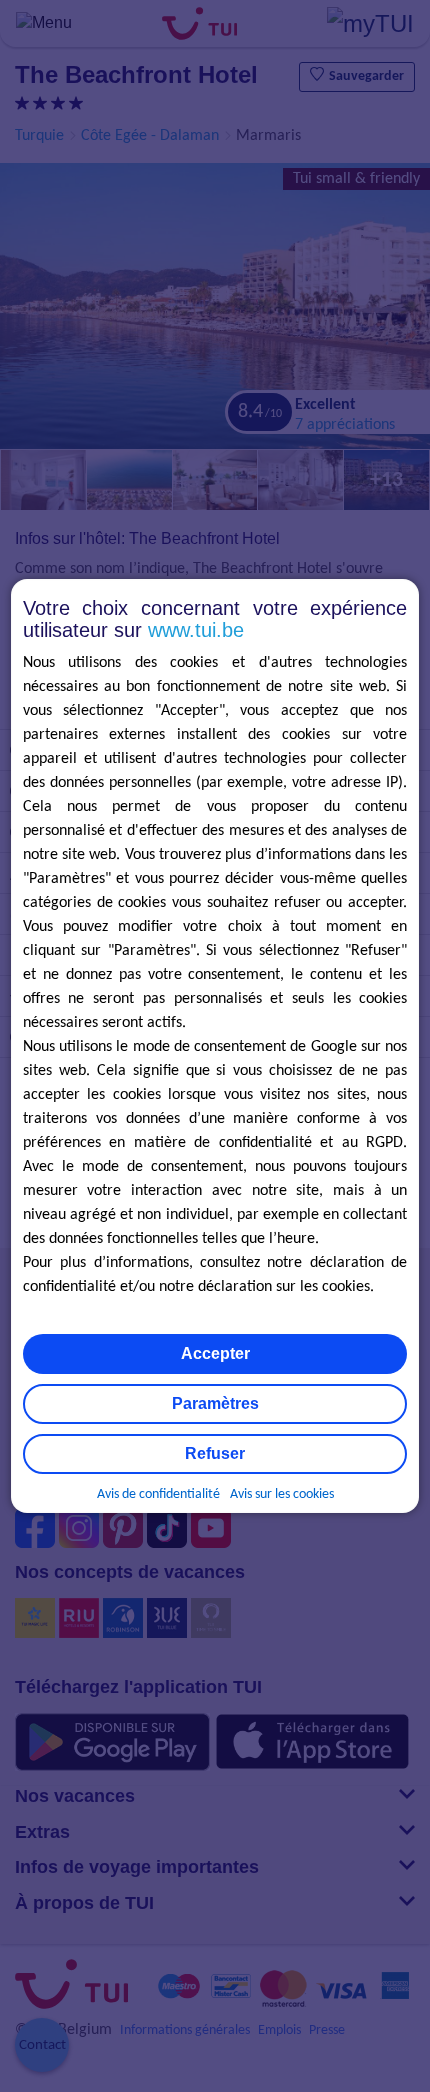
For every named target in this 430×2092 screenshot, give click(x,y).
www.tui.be (196, 630)
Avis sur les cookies (282, 1494)
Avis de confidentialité (158, 1494)
